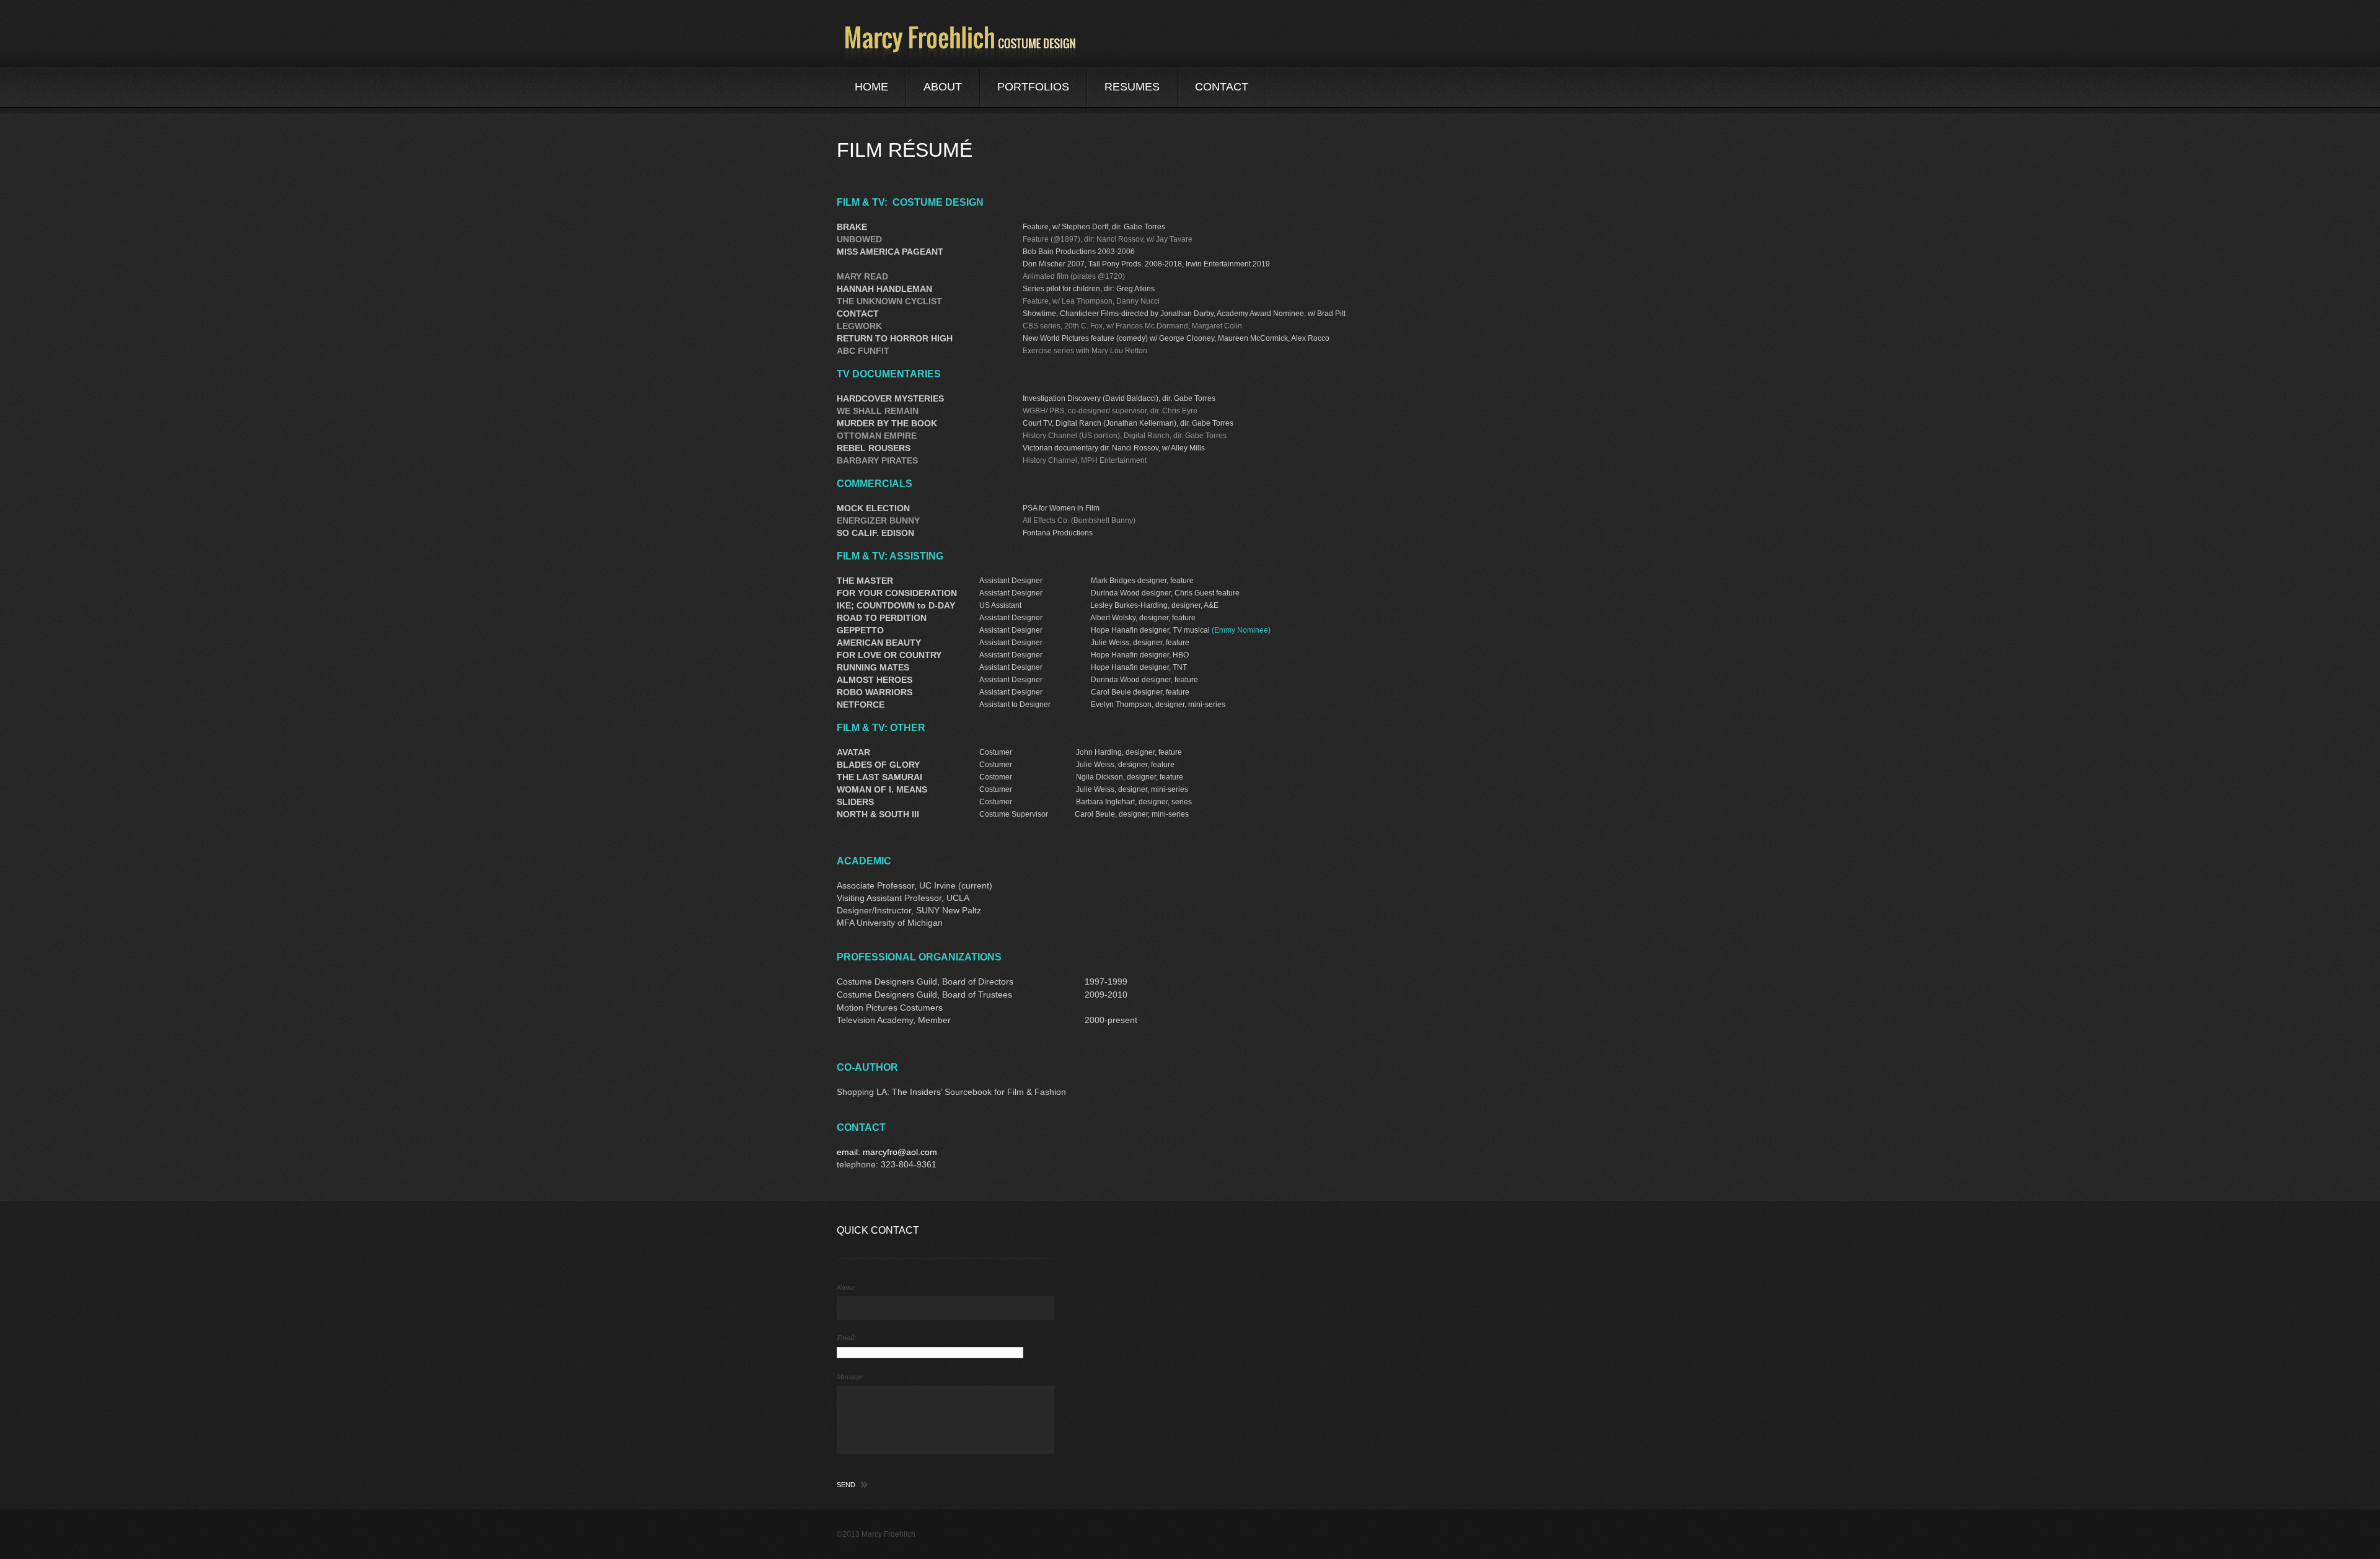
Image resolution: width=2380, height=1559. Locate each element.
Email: (847, 1337)
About (943, 87)
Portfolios (1033, 87)
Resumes (1132, 87)
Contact (1222, 87)
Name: (847, 1287)
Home (871, 87)
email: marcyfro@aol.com (887, 1152)
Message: (851, 1376)
